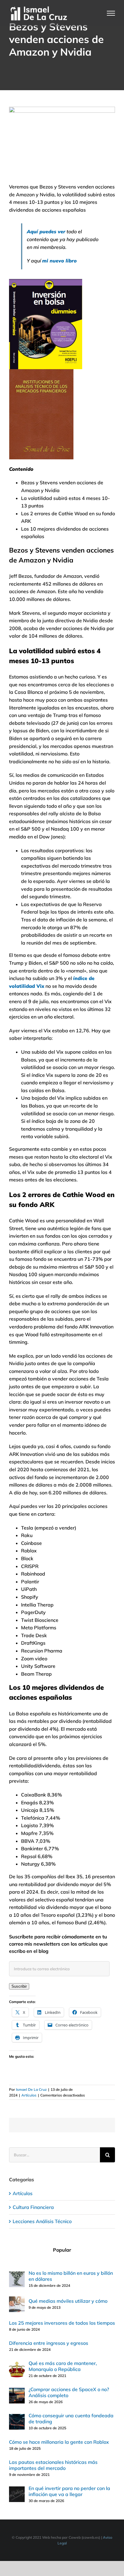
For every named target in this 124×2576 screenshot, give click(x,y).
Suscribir (19, 1986)
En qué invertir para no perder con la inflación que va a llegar (69, 2491)
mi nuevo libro (59, 261)
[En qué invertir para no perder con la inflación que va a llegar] (17, 2490)
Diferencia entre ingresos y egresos (49, 2343)
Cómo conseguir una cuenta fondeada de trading (71, 2418)
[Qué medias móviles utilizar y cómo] (17, 2300)
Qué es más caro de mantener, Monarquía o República (63, 2366)
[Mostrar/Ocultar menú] (111, 13)
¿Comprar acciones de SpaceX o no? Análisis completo (69, 2392)
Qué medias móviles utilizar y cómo (68, 2301)
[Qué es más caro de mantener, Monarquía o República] (17, 2365)
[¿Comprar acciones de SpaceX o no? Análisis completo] (17, 2391)
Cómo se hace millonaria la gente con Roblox (59, 2442)
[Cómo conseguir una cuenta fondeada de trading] (17, 2418)
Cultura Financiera (33, 2207)
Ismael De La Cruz (31, 2089)
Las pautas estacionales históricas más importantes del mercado (53, 2465)
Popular (62, 2250)
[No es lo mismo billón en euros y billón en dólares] (17, 2275)
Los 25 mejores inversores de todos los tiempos (62, 2323)
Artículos (29, 2095)
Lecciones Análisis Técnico (42, 2221)
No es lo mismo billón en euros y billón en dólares (71, 2276)
